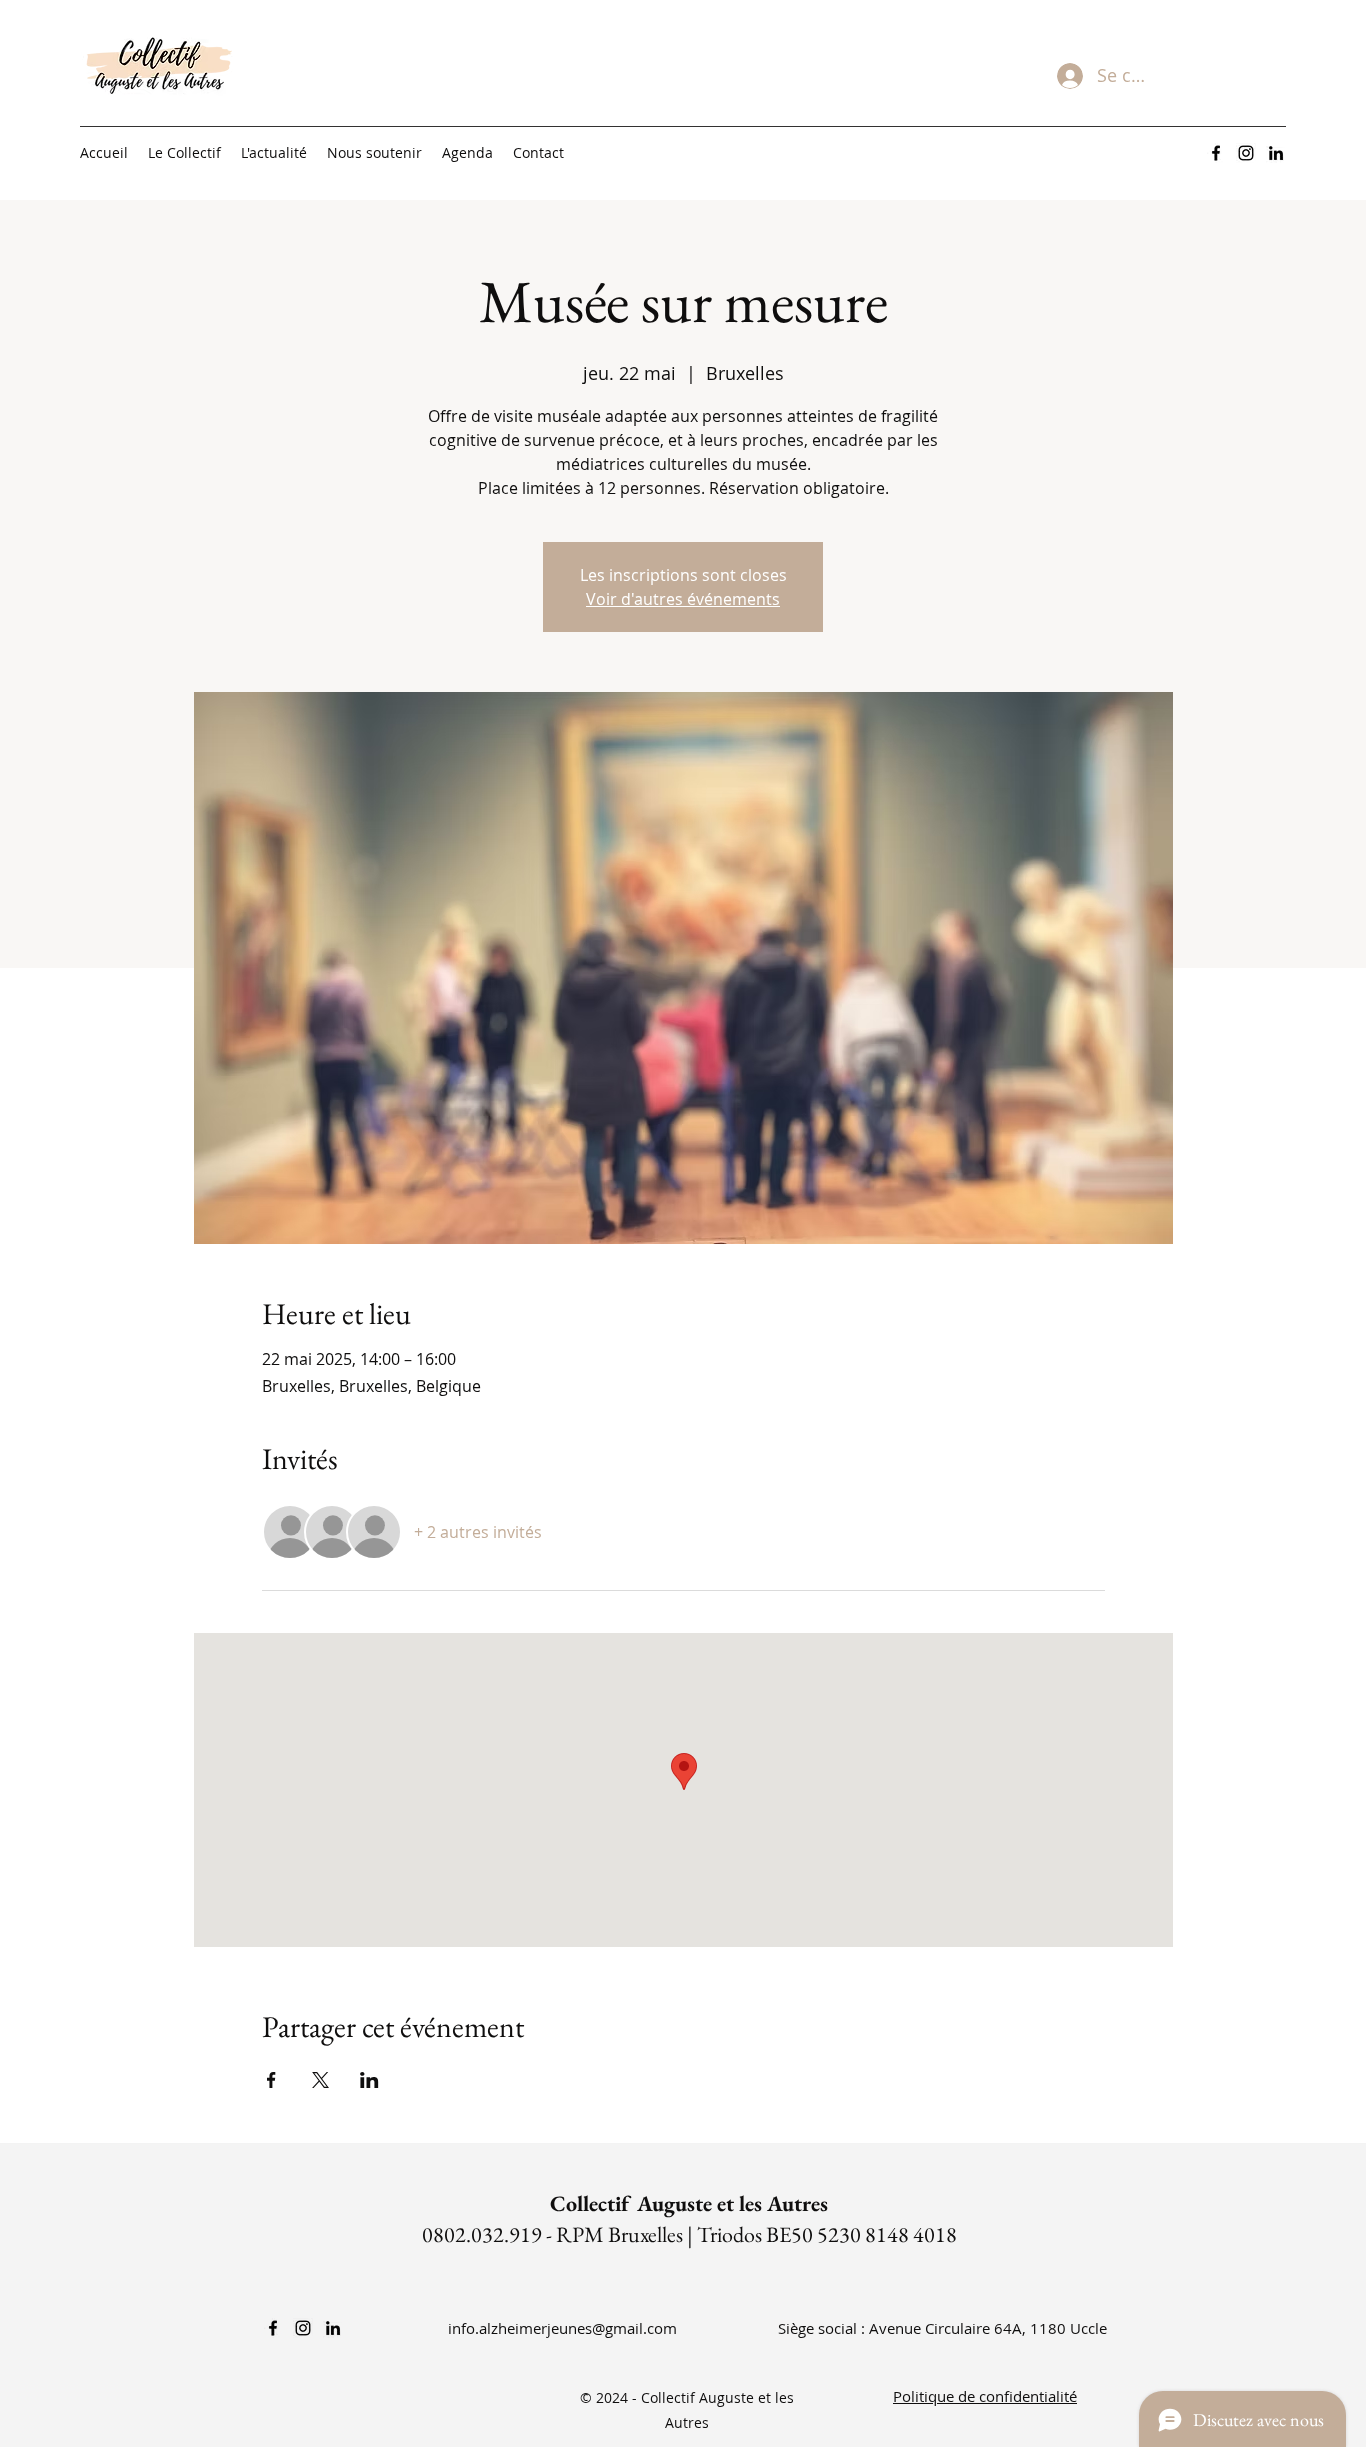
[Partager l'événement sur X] (320, 2080)
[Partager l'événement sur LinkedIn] (369, 2080)
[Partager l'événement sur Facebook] (271, 2080)
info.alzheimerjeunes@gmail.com (562, 2328)
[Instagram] (1246, 153)
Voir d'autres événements (683, 599)
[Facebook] (1216, 153)
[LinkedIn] (1276, 153)
